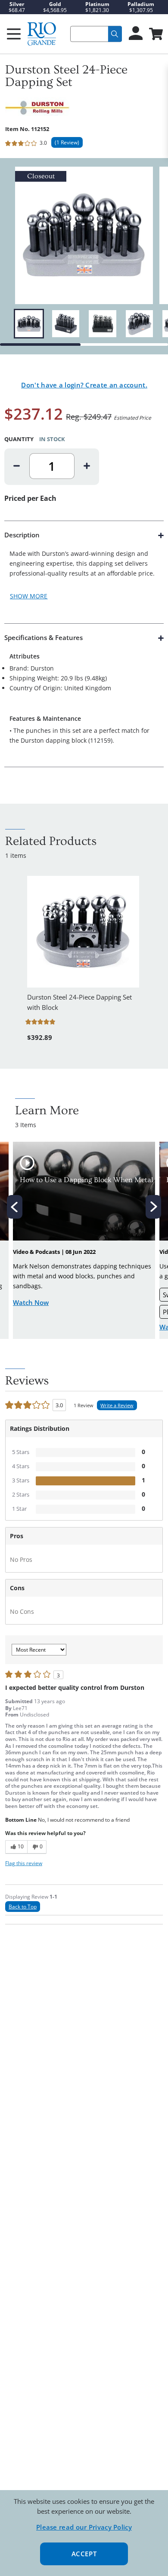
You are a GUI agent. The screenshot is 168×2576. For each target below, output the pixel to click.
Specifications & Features (44, 637)
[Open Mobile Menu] (14, 34)
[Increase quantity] (87, 466)
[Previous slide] (15, 1207)
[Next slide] (153, 1207)
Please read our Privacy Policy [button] (84, 2527)
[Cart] (155, 35)
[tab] (84, 572)
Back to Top (23, 1907)
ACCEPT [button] (84, 2554)
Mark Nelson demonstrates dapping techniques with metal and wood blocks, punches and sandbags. (82, 1276)
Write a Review (117, 1405)
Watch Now (31, 1302)
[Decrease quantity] (17, 466)
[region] (84, 324)
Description (22, 535)
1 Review (67, 142)
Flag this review (24, 1863)
